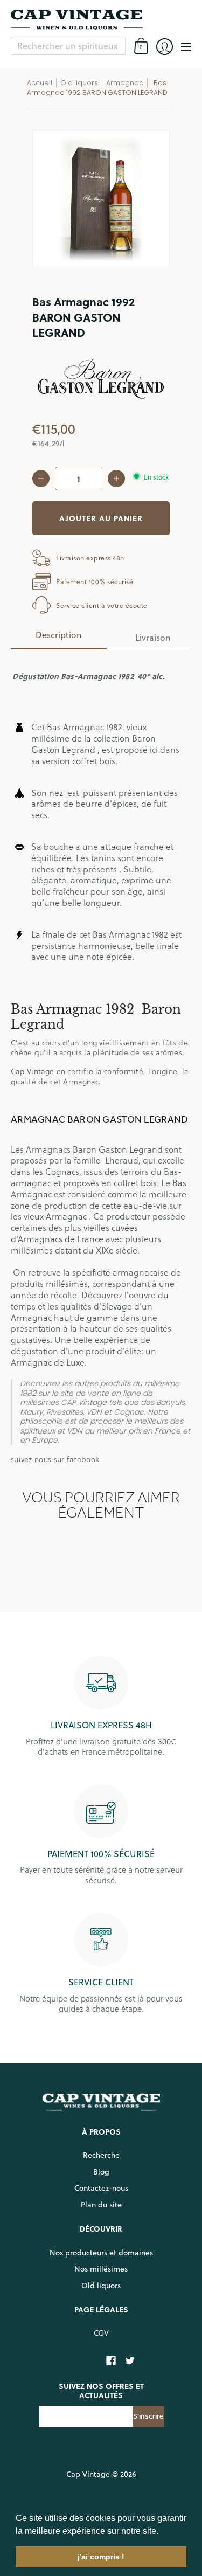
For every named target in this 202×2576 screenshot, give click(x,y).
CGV (101, 2333)
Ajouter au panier (101, 518)
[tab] (59, 638)
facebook (83, 1459)
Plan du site (101, 2205)
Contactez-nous (101, 2188)
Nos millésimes (101, 2269)
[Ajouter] (116, 479)
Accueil (40, 83)
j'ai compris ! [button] (101, 2557)
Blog (101, 2172)
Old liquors (101, 2286)
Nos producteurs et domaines (101, 2253)
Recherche (101, 2155)
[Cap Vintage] (101, 20)
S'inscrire (148, 2416)
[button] (162, 2532)
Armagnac (125, 83)
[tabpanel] (101, 1061)
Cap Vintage (88, 2474)
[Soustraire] (41, 479)
